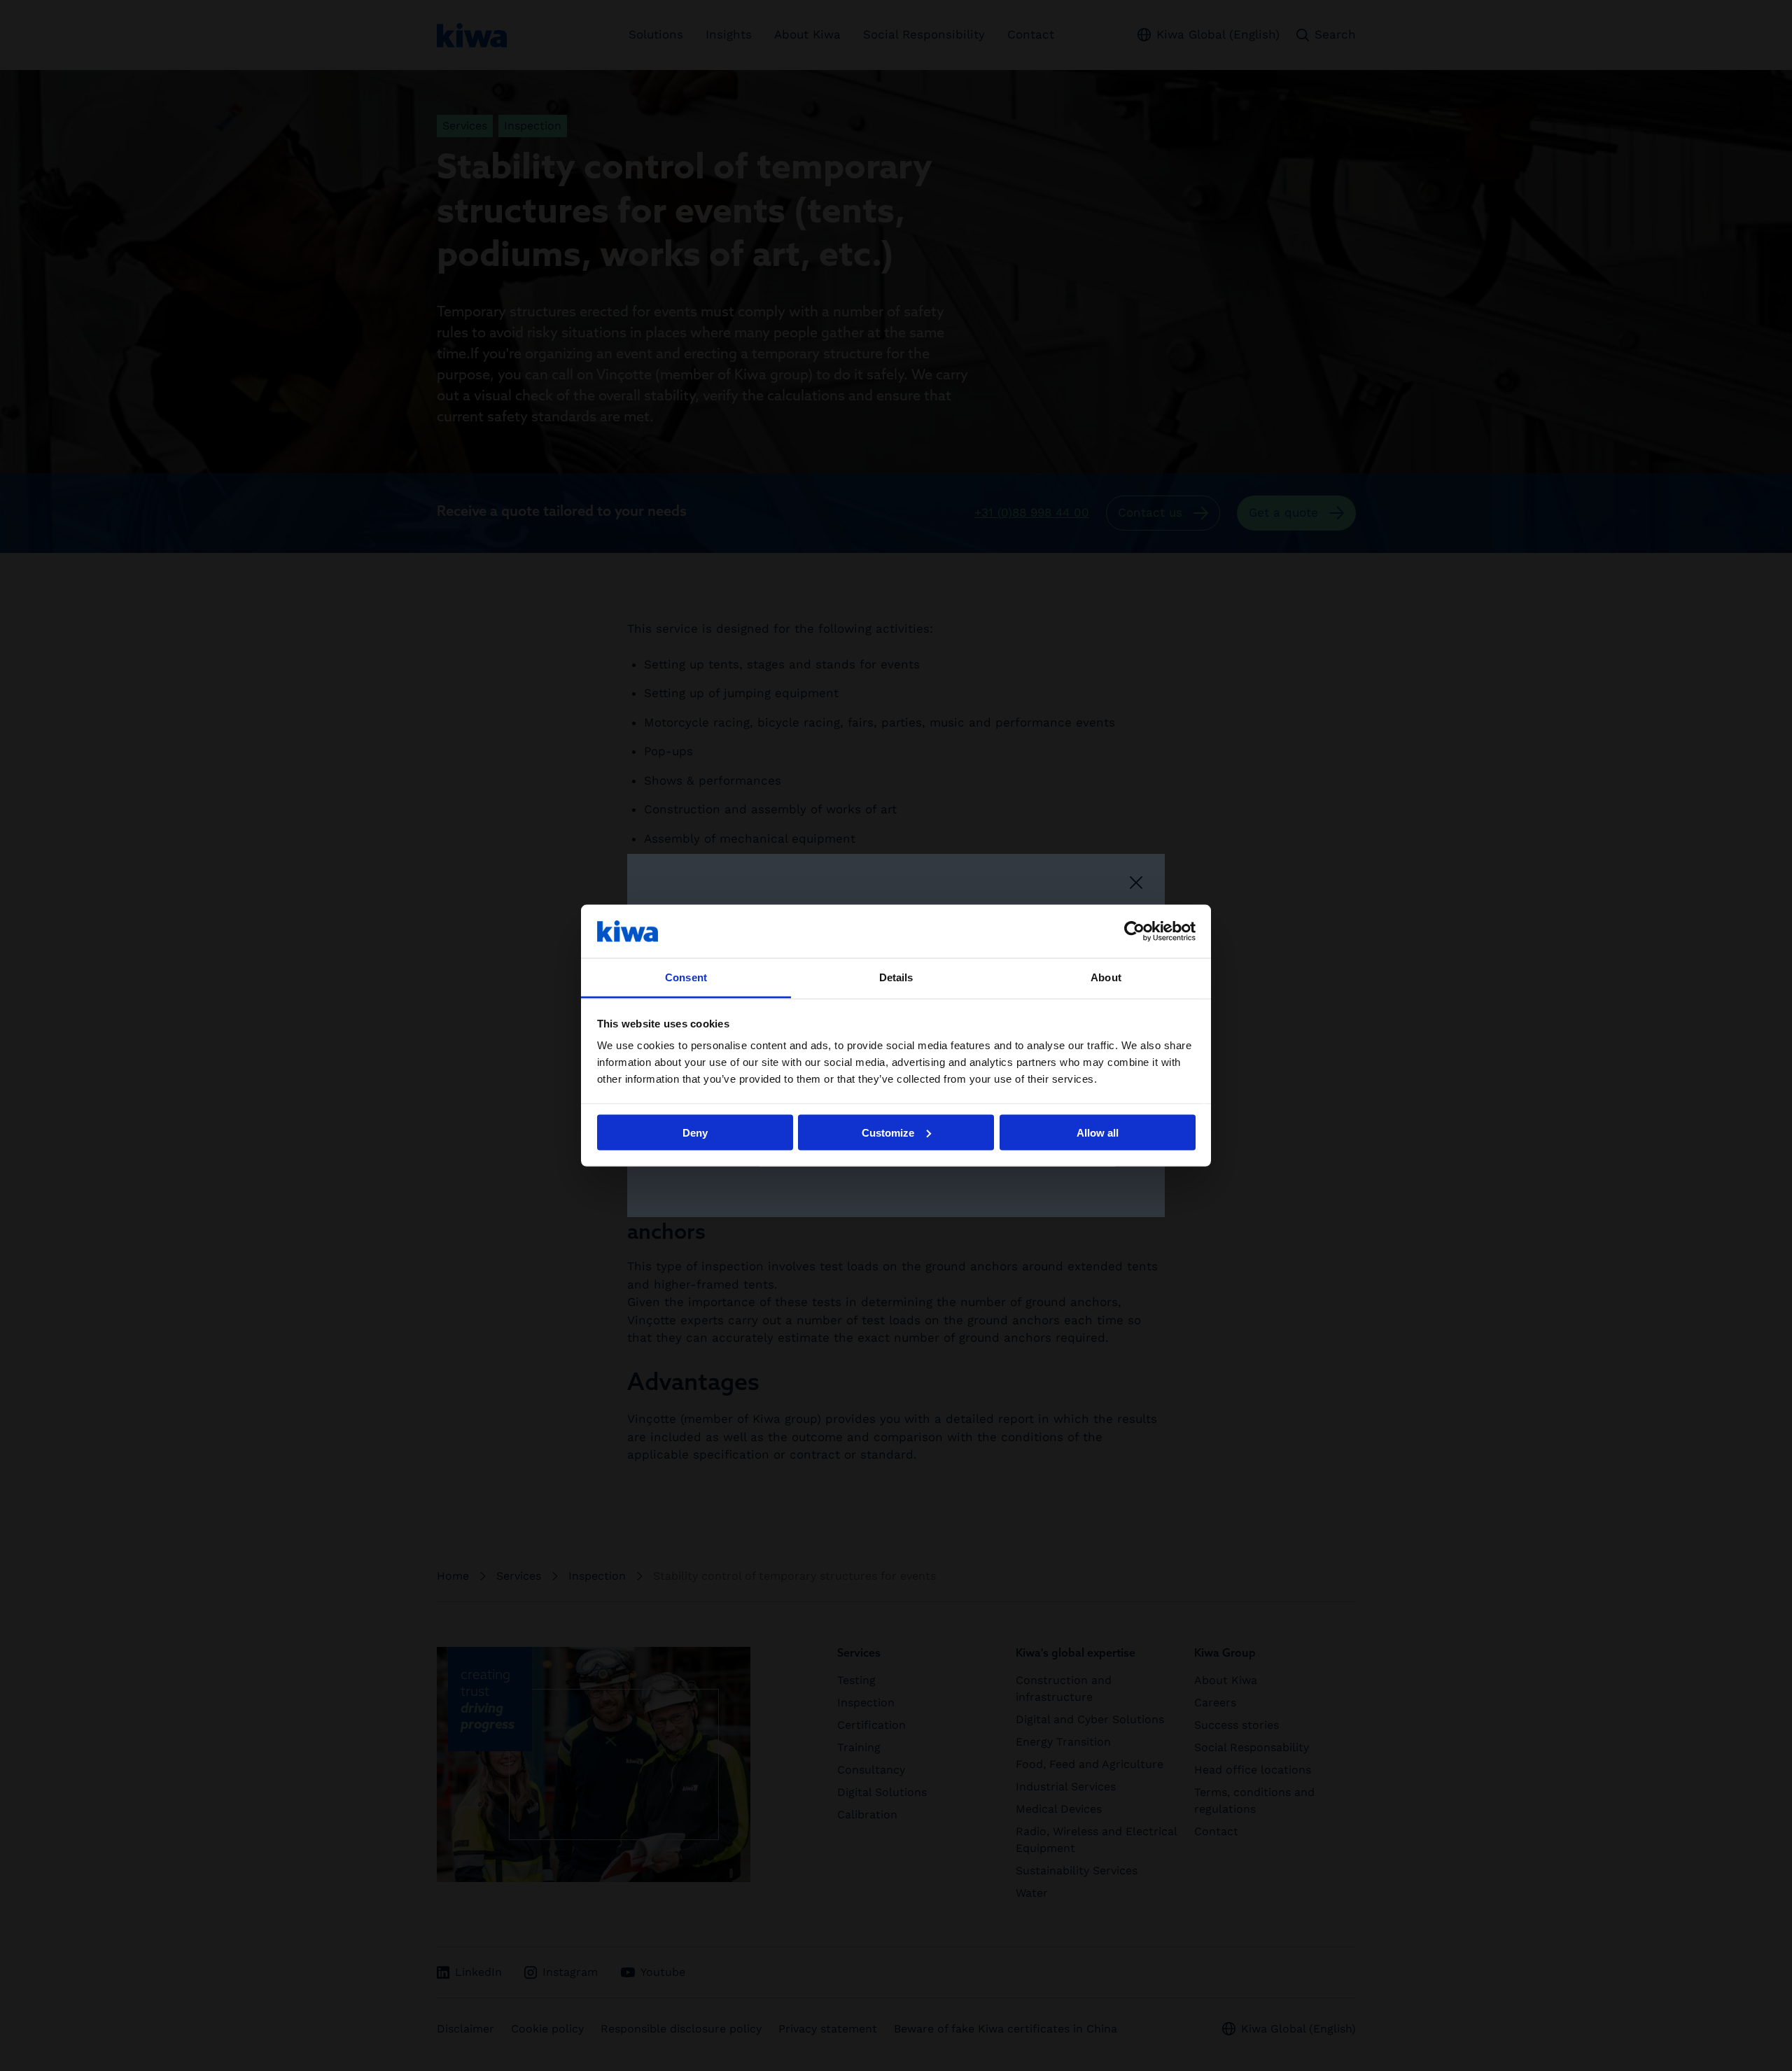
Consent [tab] (686, 977)
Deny (695, 1132)
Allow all (1098, 1132)
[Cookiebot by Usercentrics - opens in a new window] (1134, 931)
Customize (888, 1132)
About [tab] (1106, 977)
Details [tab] (896, 977)
